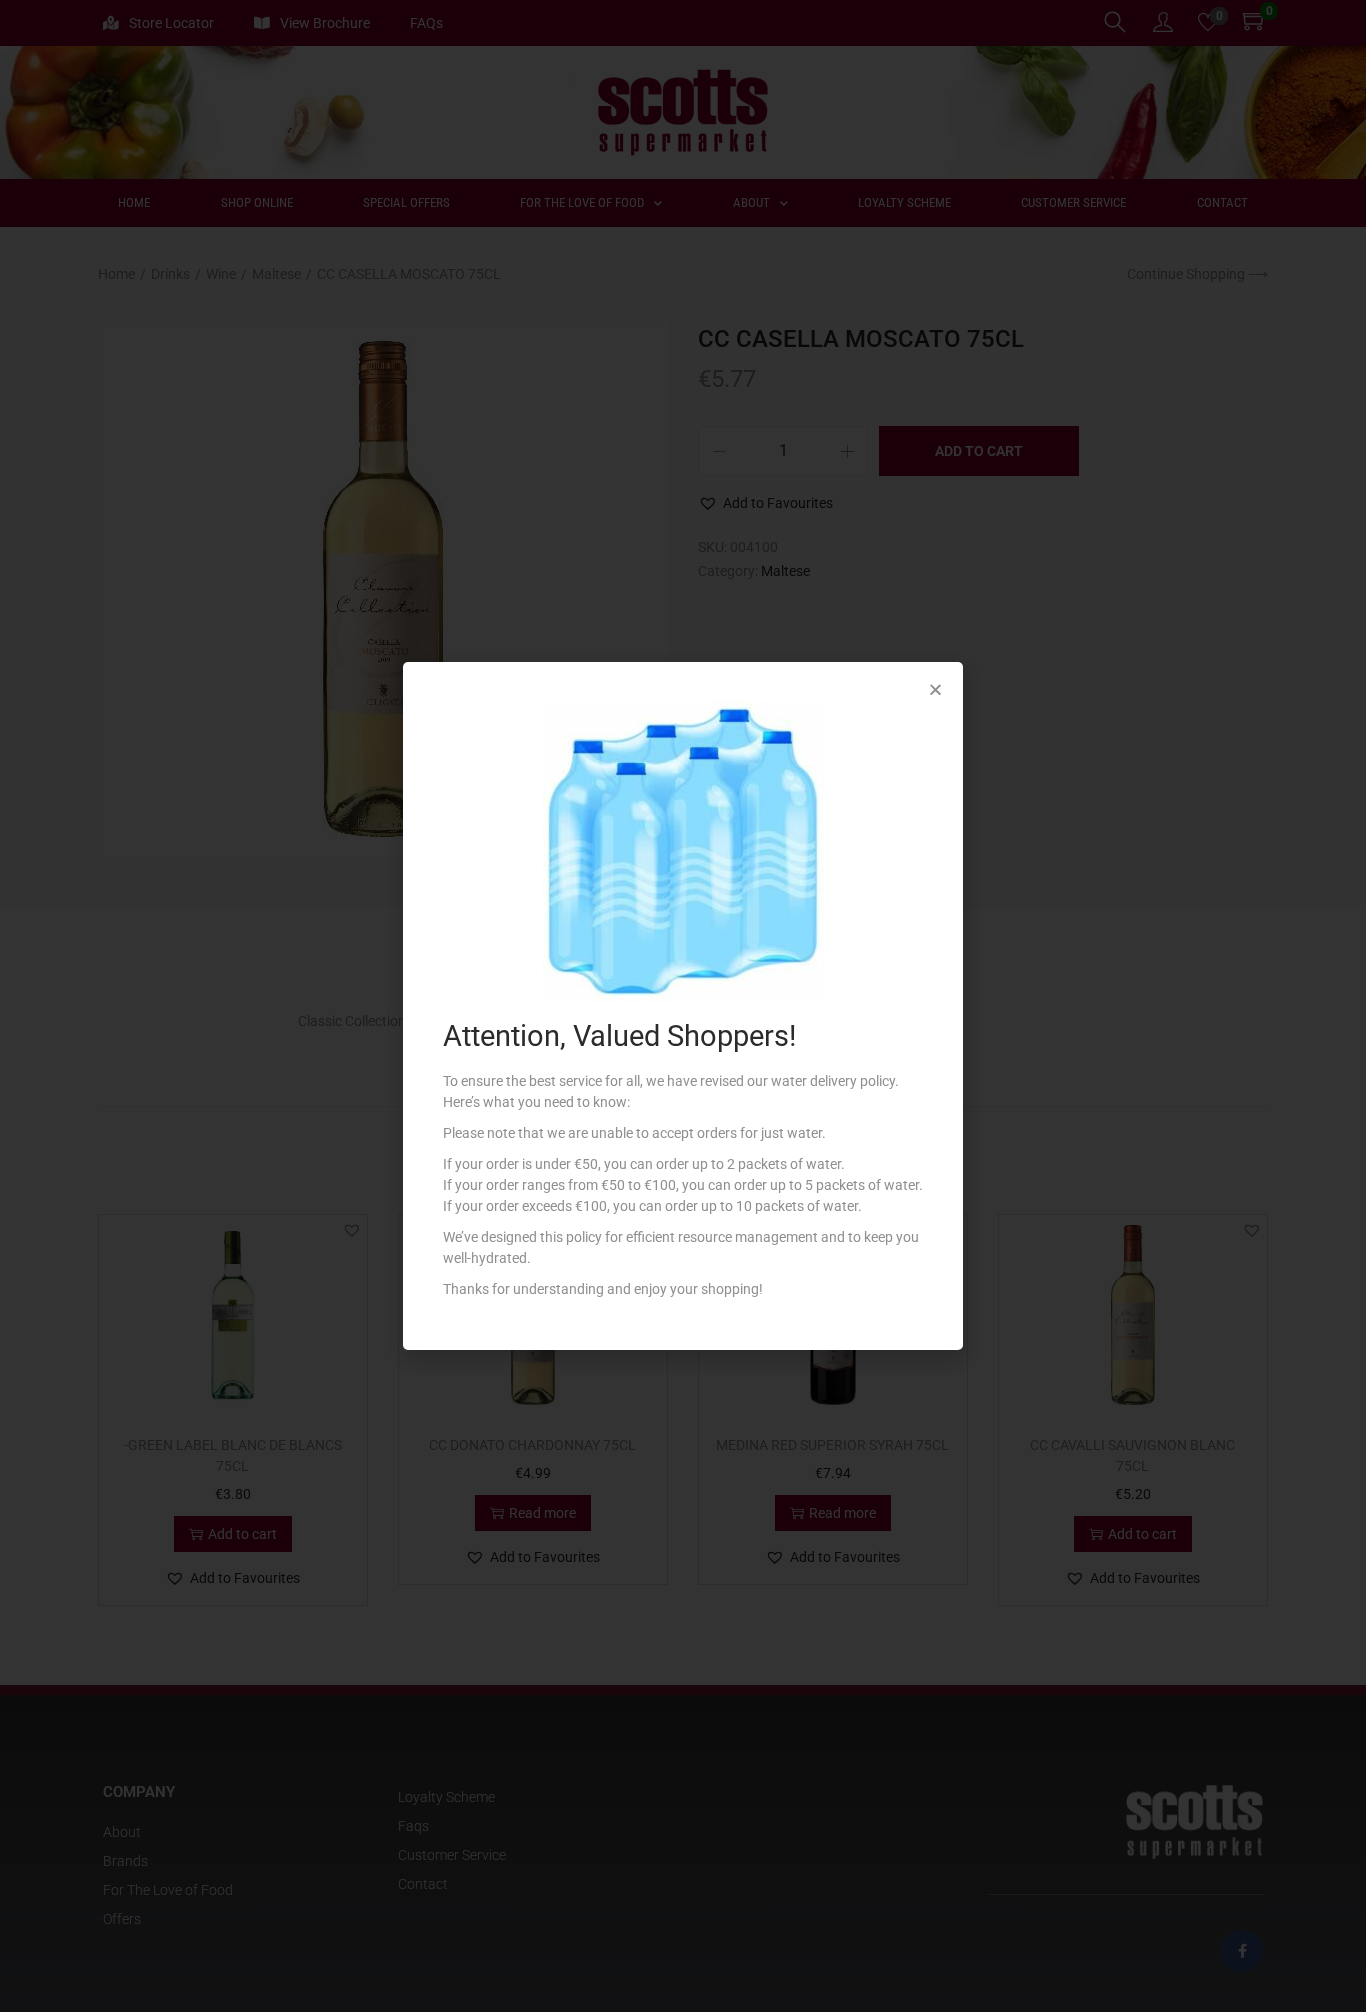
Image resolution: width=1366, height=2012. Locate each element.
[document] (683, 1006)
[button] (935, 689)
